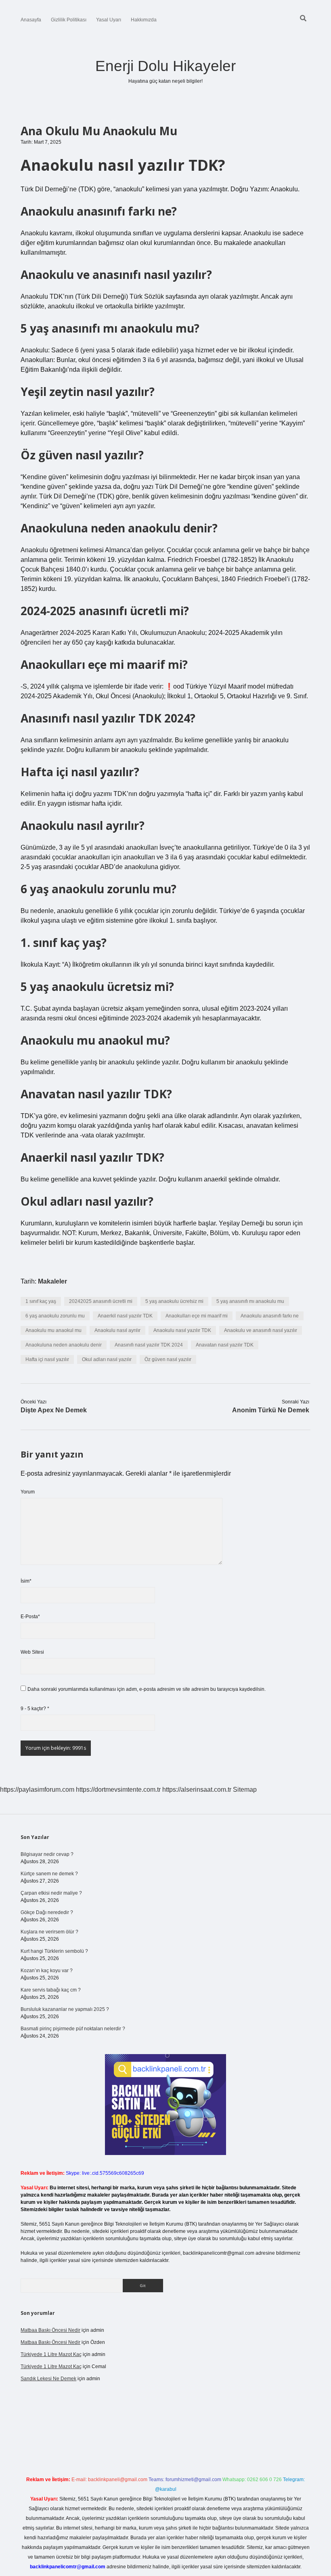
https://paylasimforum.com (37, 1790)
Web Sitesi (32, 1652)
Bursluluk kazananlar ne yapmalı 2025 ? (65, 2009)
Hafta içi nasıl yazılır (47, 1359)
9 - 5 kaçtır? (35, 1709)
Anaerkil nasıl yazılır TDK (125, 1316)
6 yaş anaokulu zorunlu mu (55, 1316)
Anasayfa (31, 20)
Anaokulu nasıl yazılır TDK (182, 1330)
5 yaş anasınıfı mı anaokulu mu (250, 1301)
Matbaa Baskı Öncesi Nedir (50, 2330)
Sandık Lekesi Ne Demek (48, 2379)
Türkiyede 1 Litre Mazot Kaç (51, 2354)
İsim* (26, 1581)
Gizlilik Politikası (69, 20)
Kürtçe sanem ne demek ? (49, 1874)
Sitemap (245, 1790)
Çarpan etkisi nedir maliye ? (51, 1893)
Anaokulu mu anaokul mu (53, 1330)
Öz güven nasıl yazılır (168, 1359)
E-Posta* (30, 1617)
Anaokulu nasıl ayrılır (117, 1330)
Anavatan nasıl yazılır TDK (225, 1345)
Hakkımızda (144, 20)
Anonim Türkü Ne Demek (271, 1410)
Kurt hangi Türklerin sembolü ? (54, 1951)
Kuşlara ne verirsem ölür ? (49, 1932)
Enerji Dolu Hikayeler (165, 66)
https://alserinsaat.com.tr (197, 1790)
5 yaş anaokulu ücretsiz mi (174, 1301)
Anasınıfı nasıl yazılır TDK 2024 (149, 1345)
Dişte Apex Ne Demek (54, 1410)
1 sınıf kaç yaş (41, 1301)
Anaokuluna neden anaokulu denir (64, 1345)
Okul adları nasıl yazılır (107, 1359)
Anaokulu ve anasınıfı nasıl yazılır (261, 1330)
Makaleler (52, 1281)
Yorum (28, 1492)
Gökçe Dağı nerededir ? (47, 1912)
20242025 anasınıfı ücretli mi (101, 1301)
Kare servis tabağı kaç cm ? (51, 1990)
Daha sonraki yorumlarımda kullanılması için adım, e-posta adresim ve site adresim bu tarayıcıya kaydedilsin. (147, 1689)
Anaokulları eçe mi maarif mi (197, 1316)
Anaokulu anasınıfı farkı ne (270, 1316)
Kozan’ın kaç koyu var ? (47, 1971)
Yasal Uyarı (109, 20)
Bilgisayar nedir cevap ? (47, 1854)
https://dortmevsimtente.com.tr (118, 1790)
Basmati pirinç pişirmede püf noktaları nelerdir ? (73, 2029)
